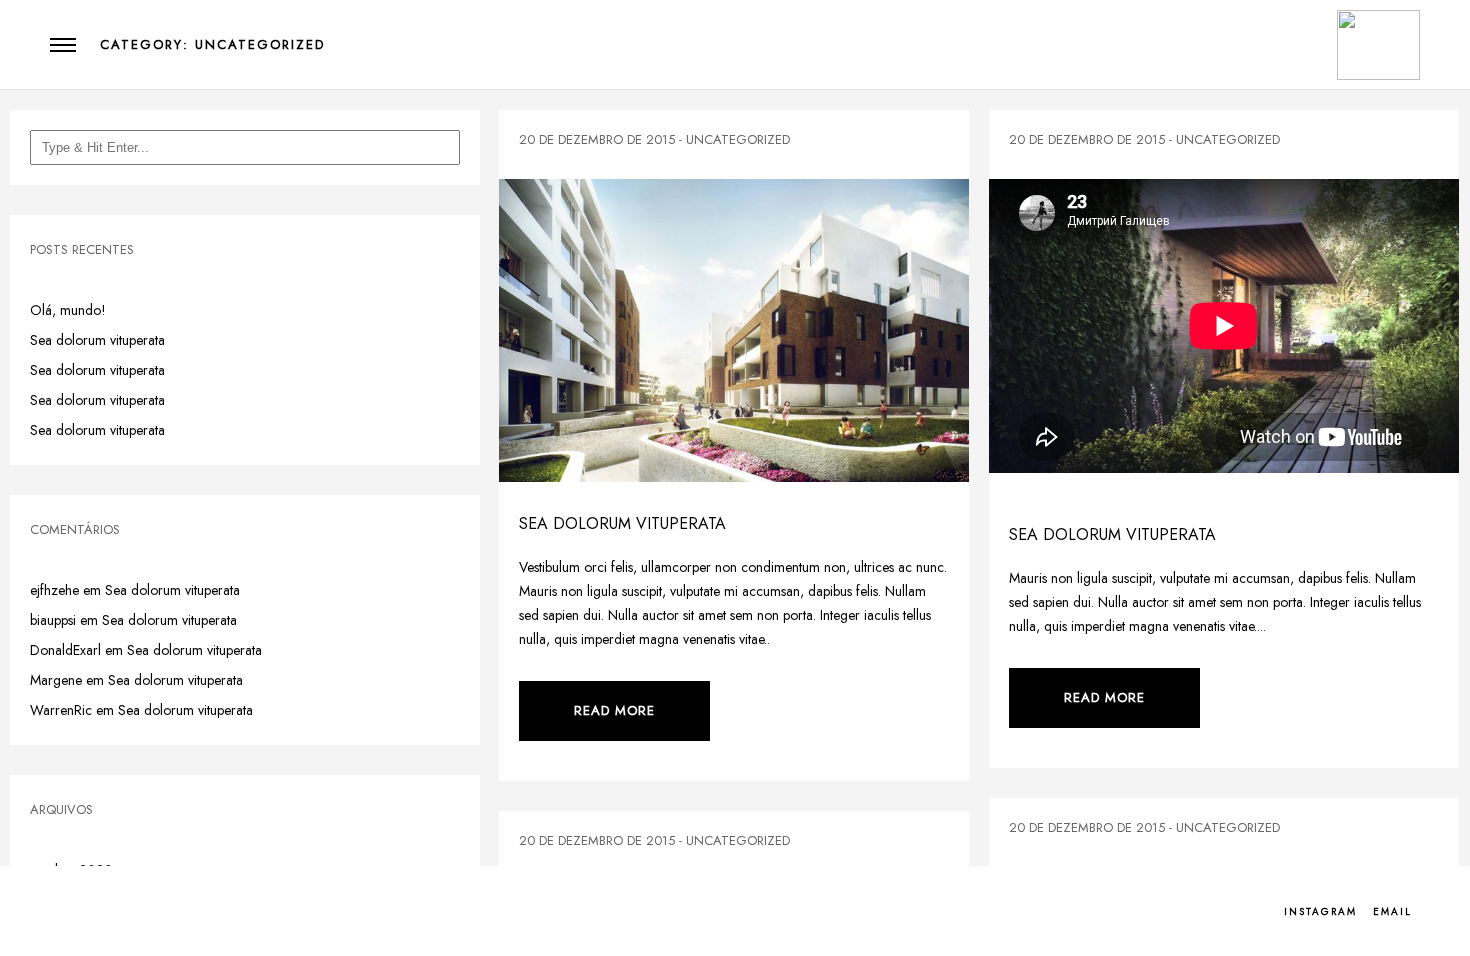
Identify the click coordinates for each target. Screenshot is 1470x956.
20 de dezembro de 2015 (597, 139)
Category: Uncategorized (212, 44)
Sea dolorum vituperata (97, 340)
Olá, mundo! (68, 310)
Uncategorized (738, 139)
